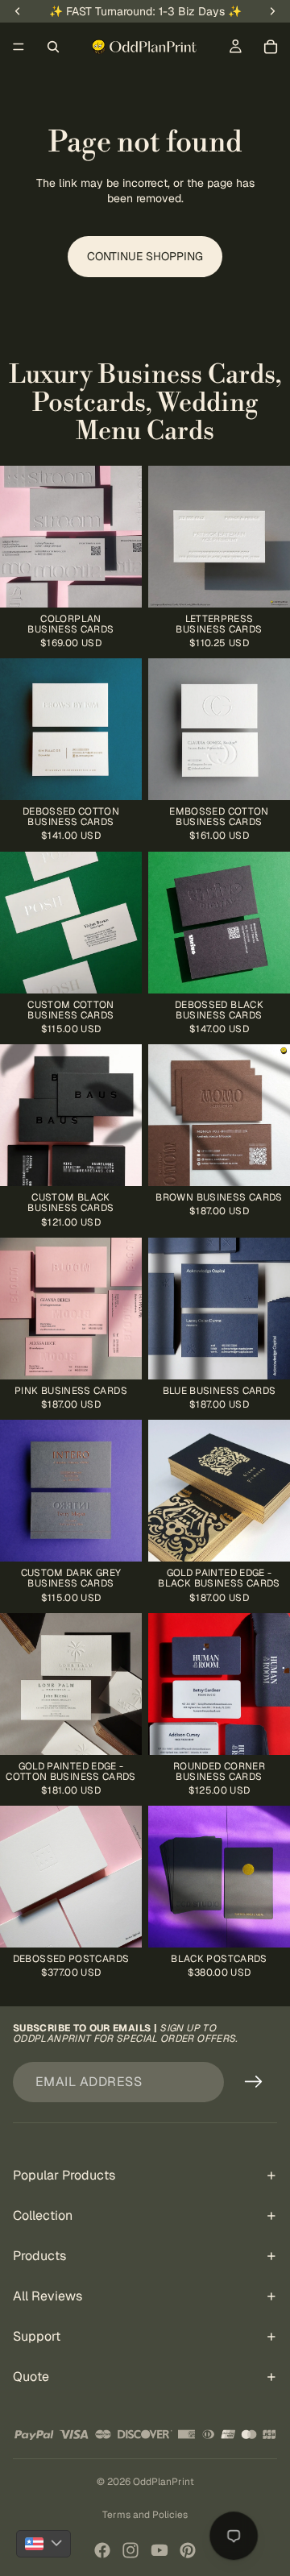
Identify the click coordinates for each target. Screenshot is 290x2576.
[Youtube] (159, 2550)
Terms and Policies (145, 2515)
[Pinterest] (188, 2550)
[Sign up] (254, 2082)
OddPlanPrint (164, 2482)
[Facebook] (102, 2550)
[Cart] (271, 47)
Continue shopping (145, 256)
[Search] (53, 47)
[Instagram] (130, 2550)
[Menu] (19, 47)
